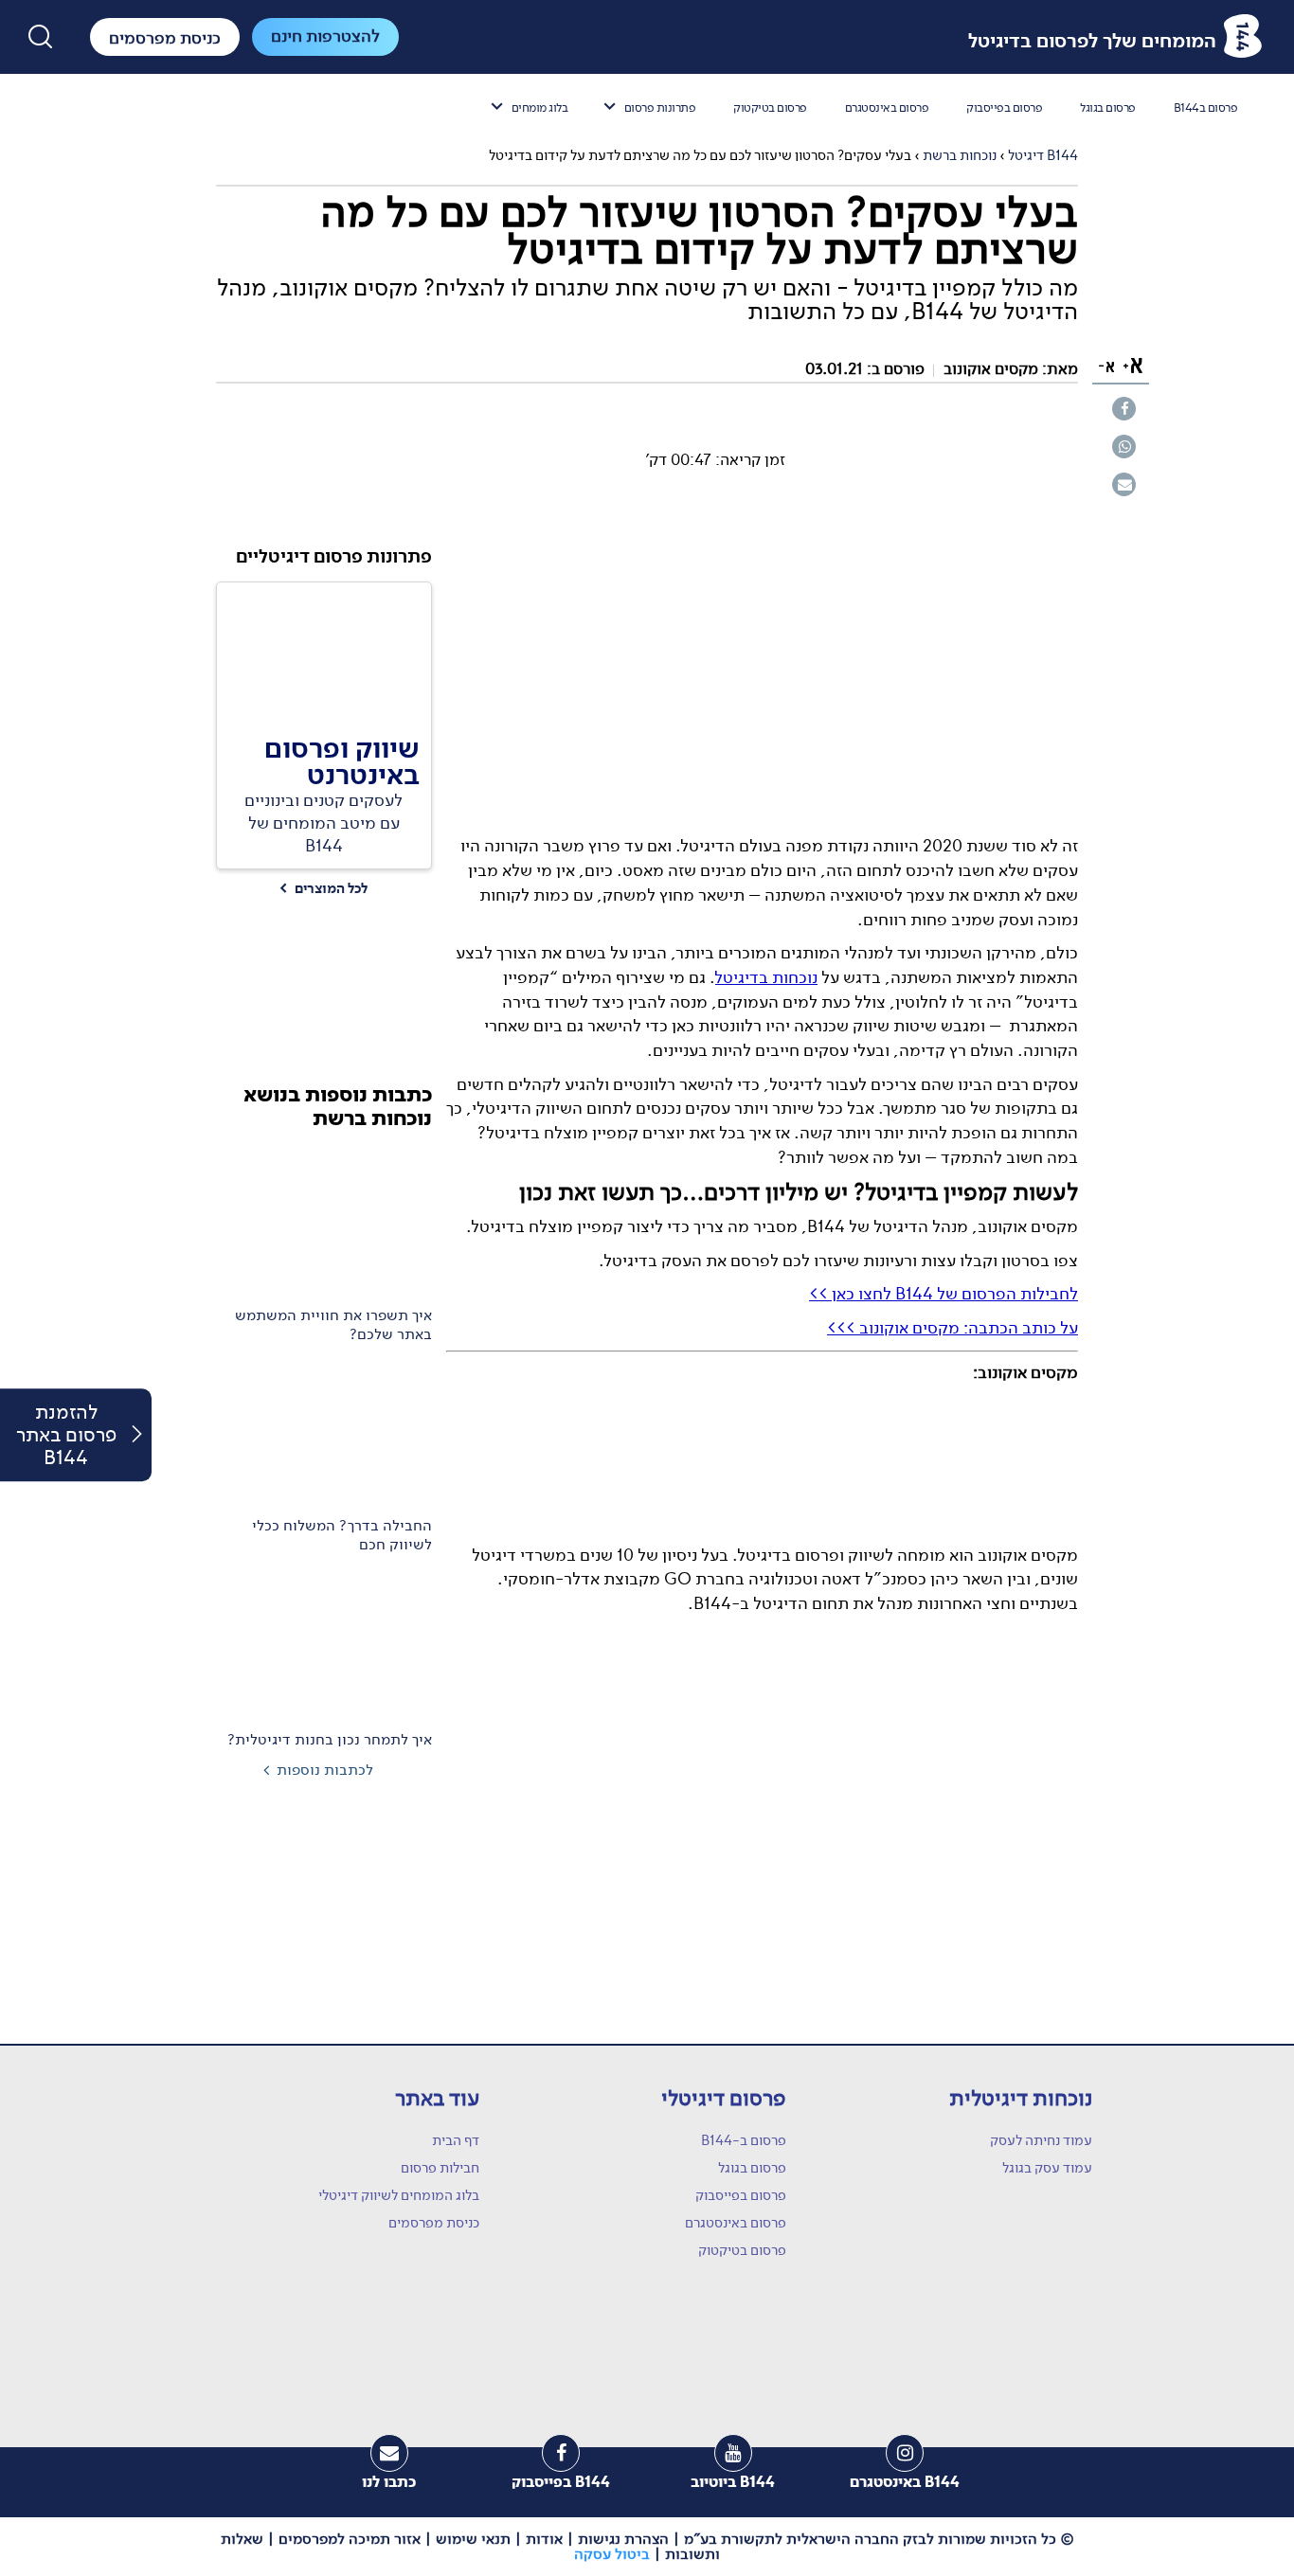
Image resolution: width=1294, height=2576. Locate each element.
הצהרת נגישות (623, 2539)
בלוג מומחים (540, 107)
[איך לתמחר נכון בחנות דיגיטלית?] (324, 1643)
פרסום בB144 (1206, 107)
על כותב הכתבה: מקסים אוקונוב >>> (953, 1328)
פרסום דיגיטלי (723, 2098)
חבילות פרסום (440, 2168)
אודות (544, 2539)
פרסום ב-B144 (744, 2140)
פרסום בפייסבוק (1004, 107)
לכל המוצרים (323, 889)
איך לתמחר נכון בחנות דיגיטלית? (330, 1740)
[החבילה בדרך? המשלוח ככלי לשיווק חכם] (324, 1433)
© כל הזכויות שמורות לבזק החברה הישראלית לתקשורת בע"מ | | (647, 2547)
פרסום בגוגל (1108, 107)
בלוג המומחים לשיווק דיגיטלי (399, 2195)
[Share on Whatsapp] (1124, 446)
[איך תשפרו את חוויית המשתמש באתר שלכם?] (324, 1223)
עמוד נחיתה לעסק (1041, 2140)
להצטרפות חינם (325, 36)
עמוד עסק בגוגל (1047, 2168)
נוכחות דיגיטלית (1021, 2098)
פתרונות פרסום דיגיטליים (334, 557)
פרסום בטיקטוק (770, 107)
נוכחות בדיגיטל (766, 977)
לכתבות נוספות (325, 1770)
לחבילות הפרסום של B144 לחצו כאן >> (944, 1294)
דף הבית (456, 2140)
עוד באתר (437, 2098)
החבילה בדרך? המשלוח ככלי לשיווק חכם (342, 1535)
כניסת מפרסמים (434, 2223)
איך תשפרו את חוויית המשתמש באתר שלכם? (333, 1325)
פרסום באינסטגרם (887, 107)
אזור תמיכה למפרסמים (350, 2539)
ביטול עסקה (612, 2554)
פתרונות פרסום (660, 107)
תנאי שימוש (473, 2539)
